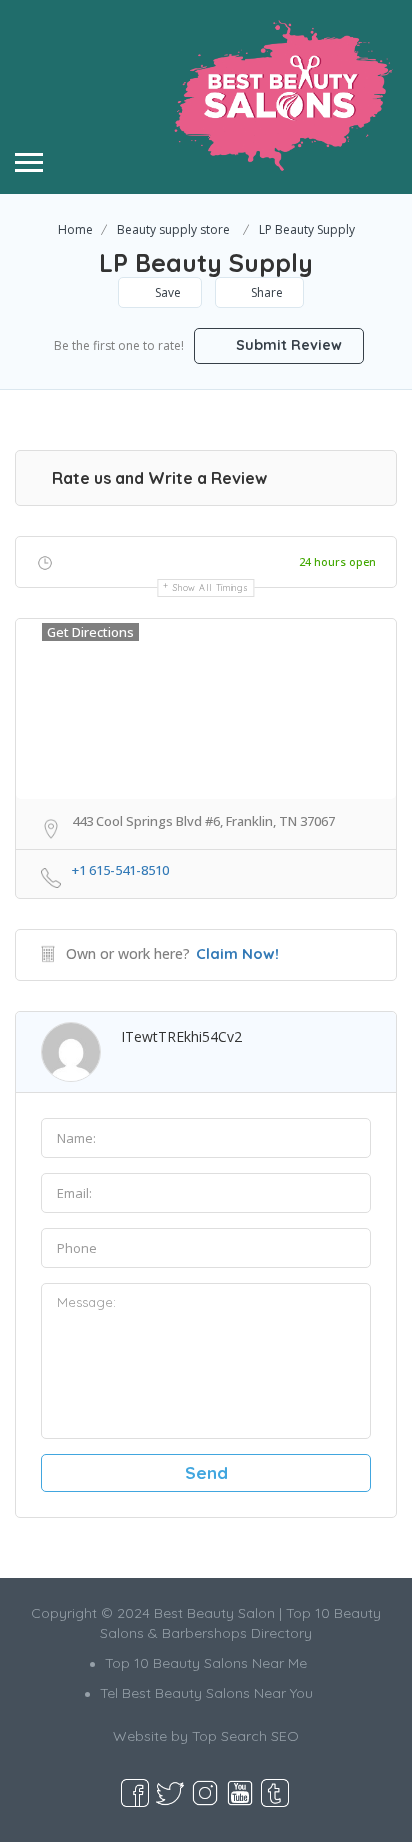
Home (75, 229)
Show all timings (210, 587)
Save (166, 292)
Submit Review (287, 345)
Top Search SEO (245, 1736)
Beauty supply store (173, 229)
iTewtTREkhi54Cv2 (181, 1036)
